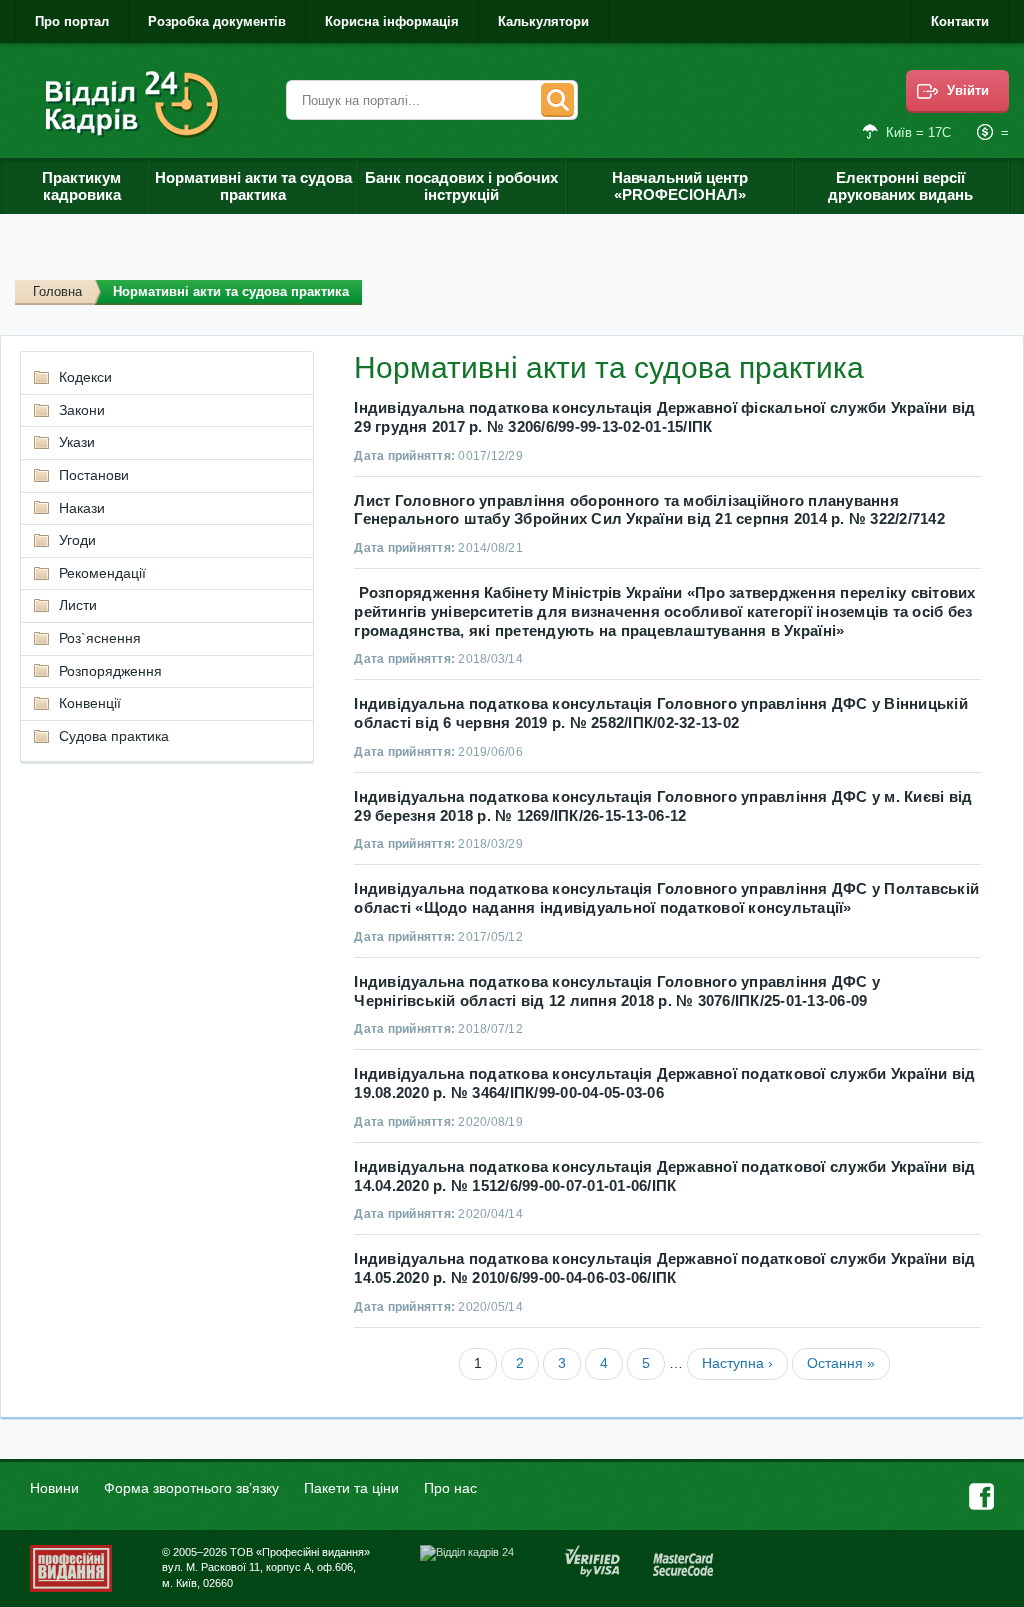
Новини (54, 1488)
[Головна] (135, 104)
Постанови (94, 475)
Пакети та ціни (351, 1488)
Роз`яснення (100, 638)
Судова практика (114, 736)
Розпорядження (110, 671)
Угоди (77, 540)
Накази (82, 508)
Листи (78, 605)
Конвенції (90, 703)
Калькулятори (543, 21)
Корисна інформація (392, 21)
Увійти (968, 90)
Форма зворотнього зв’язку (191, 1488)
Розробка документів (217, 21)
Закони (82, 410)
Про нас (450, 1488)
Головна (57, 291)
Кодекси (85, 377)
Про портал (72, 21)
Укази (77, 442)
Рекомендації (102, 573)
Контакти (960, 21)
